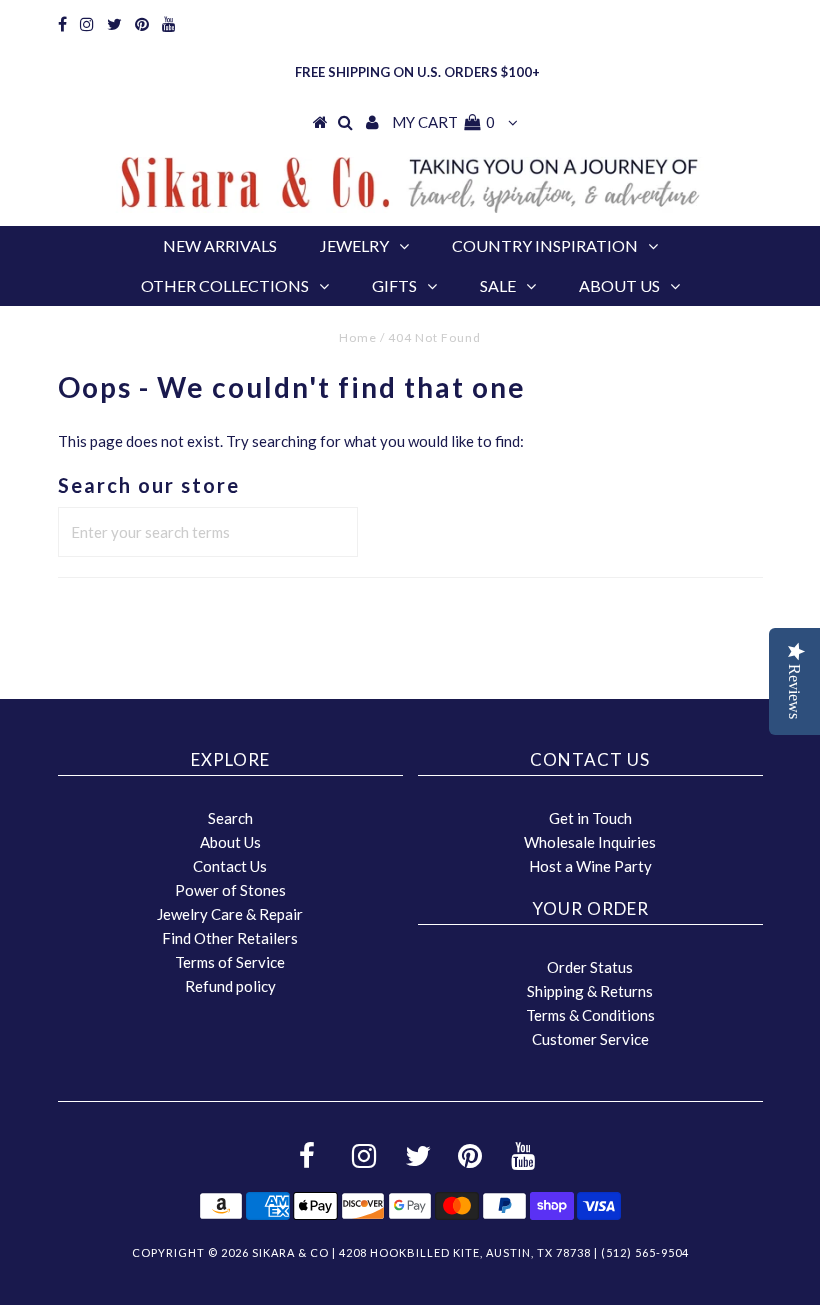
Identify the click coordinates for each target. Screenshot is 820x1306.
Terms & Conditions (590, 1015)
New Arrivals (220, 245)
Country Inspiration (545, 245)
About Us (619, 285)
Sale (498, 285)
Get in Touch (590, 818)
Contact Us (230, 866)
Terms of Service (230, 962)
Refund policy (230, 986)
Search (230, 818)
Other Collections (225, 285)
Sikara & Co (290, 1252)
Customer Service (590, 1039)
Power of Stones (230, 890)
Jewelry (354, 245)
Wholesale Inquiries (590, 842)
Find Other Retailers (230, 938)
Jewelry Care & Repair (230, 914)
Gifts (394, 285)
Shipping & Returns (590, 991)
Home (358, 337)
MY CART (443, 122)
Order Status (590, 967)
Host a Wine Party (590, 866)
